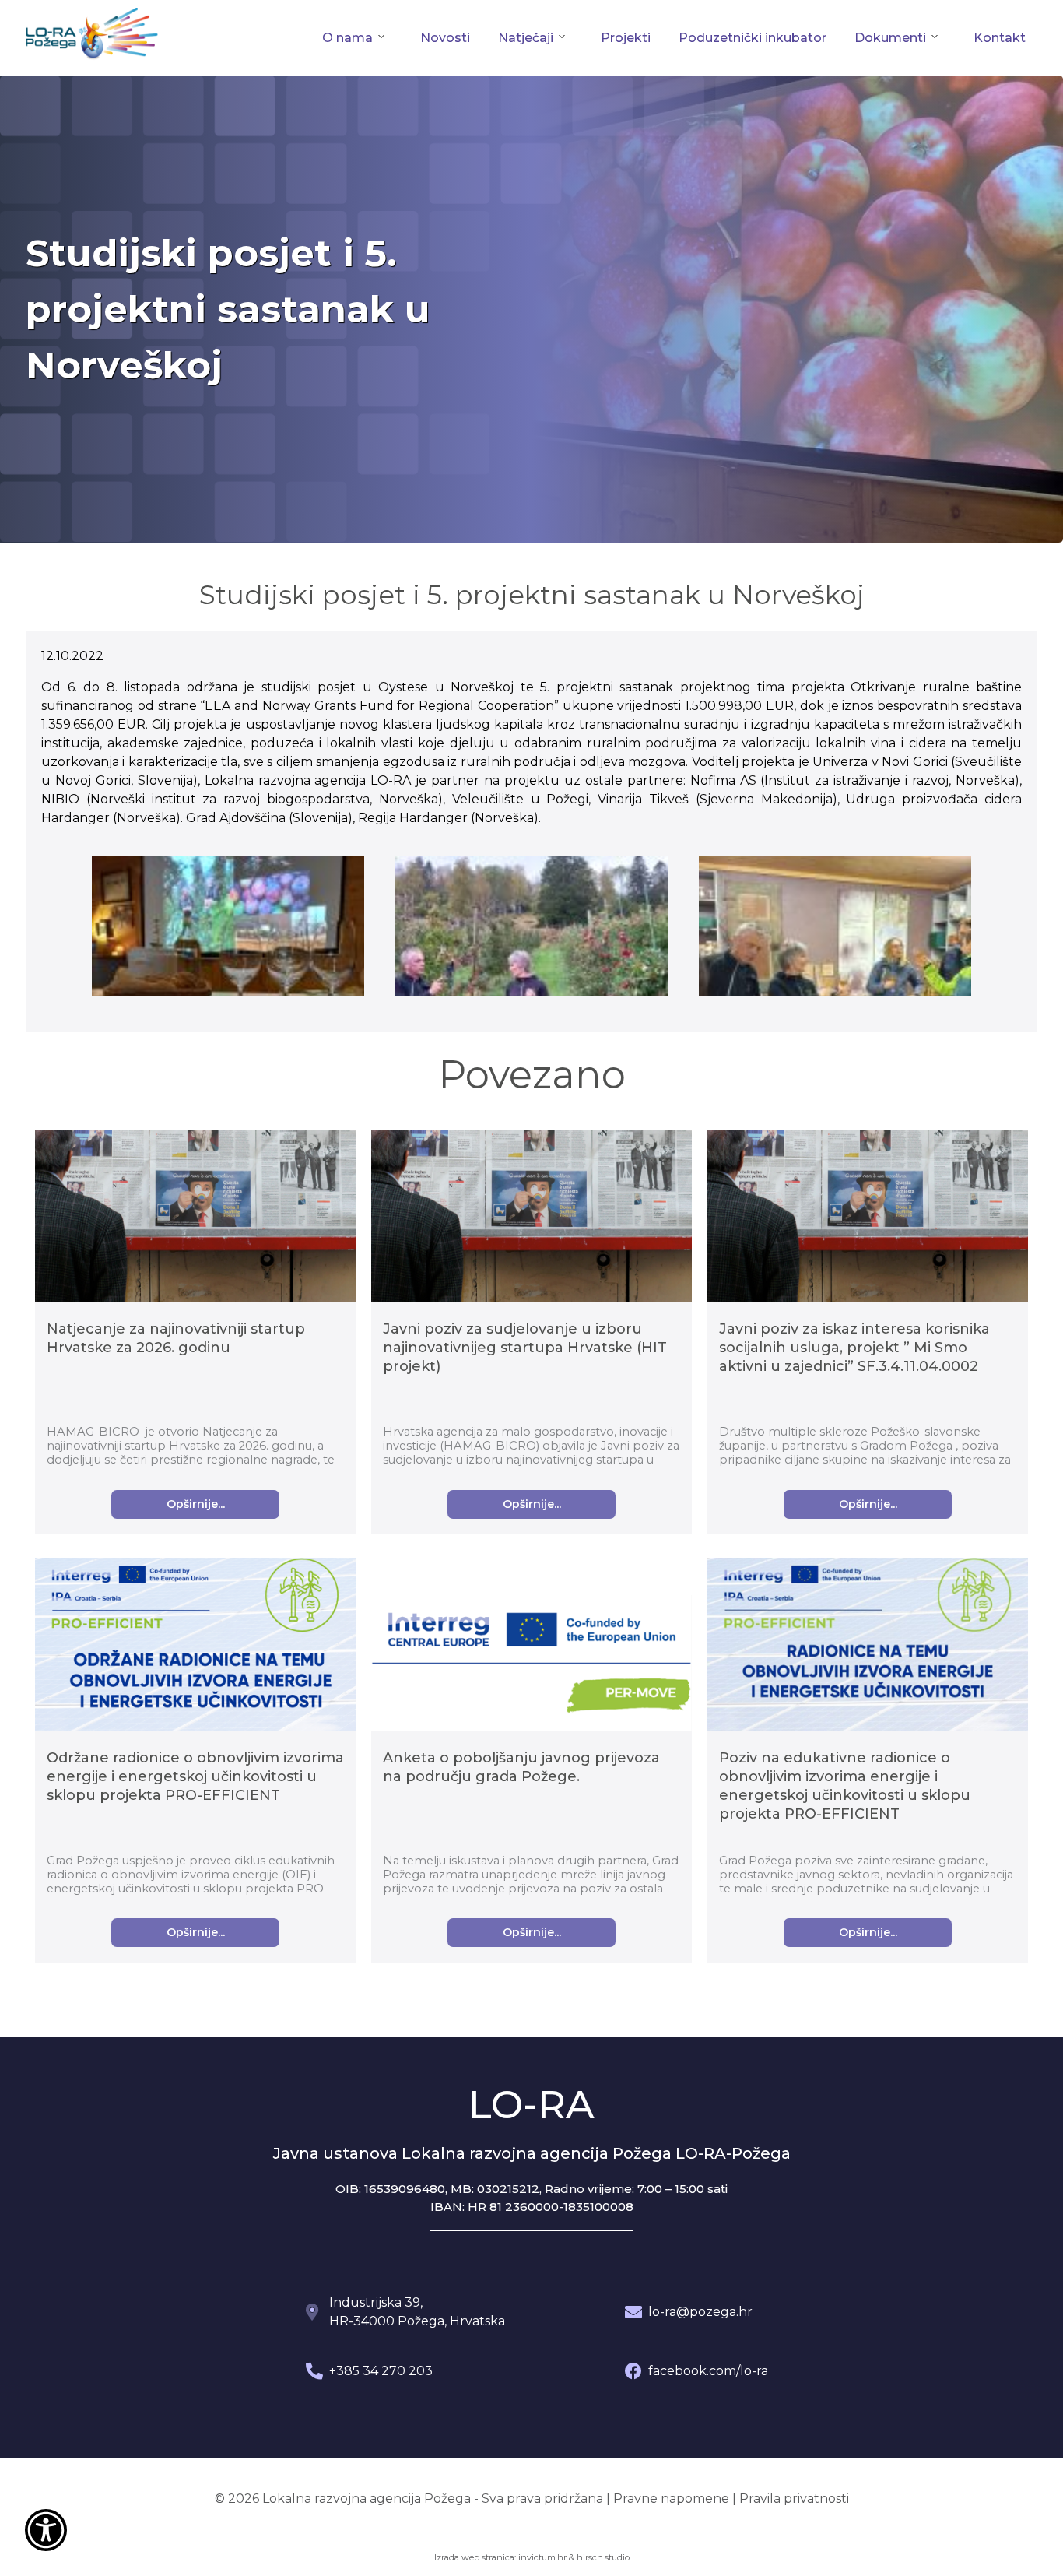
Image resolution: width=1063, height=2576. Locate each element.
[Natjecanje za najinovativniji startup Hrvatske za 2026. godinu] (195, 1219)
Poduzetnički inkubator (753, 38)
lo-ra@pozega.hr (700, 2312)
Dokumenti (890, 38)
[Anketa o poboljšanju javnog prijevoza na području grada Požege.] (531, 1666)
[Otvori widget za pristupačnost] (46, 2530)
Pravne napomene (671, 2499)
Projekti (626, 38)
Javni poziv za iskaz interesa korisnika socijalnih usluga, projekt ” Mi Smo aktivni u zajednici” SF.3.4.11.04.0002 (854, 1348)
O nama (347, 38)
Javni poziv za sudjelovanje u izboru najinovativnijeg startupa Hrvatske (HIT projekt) (525, 1348)
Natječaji (526, 38)
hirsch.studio (603, 2557)
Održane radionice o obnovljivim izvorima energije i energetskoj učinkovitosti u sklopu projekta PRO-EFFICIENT (195, 1776)
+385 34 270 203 (381, 2371)
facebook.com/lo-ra (708, 2371)
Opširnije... (196, 1504)
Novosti (445, 38)
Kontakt (1000, 38)
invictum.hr (542, 2557)
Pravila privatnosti (794, 2499)
